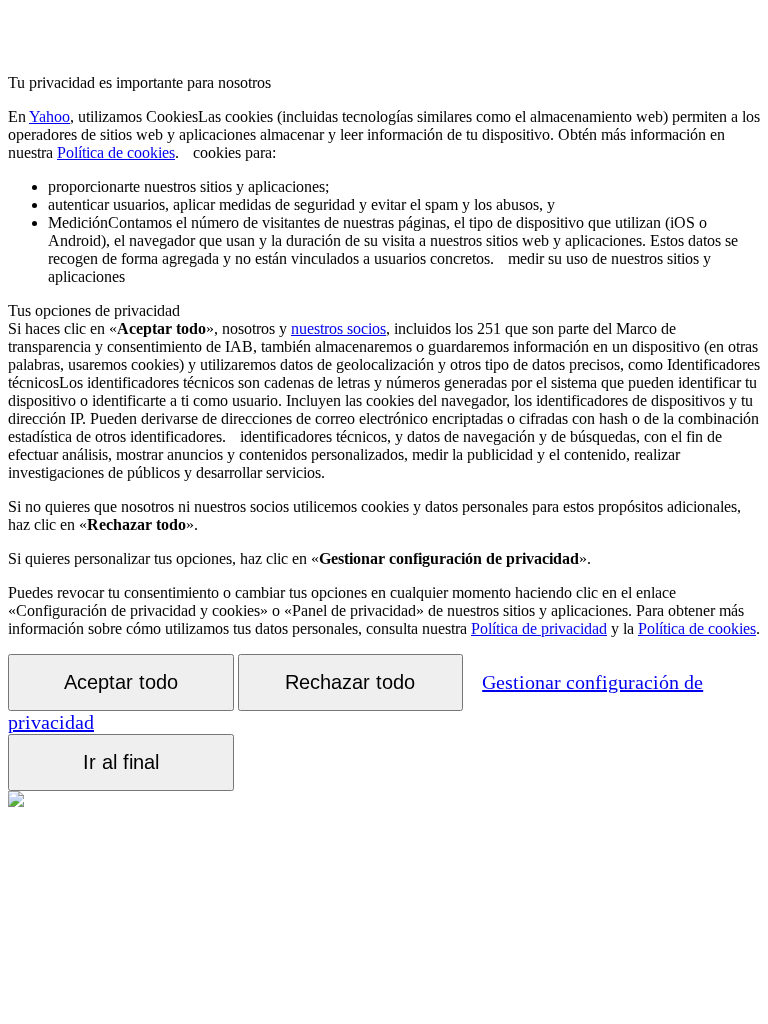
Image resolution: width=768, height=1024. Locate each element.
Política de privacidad (539, 628)
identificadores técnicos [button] (384, 400)
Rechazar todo (350, 682)
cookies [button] (384, 134)
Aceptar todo (121, 682)
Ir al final (121, 762)
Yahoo (49, 116)
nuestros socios (338, 328)
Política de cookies (116, 152)
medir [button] (393, 240)
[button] (186, 152)
